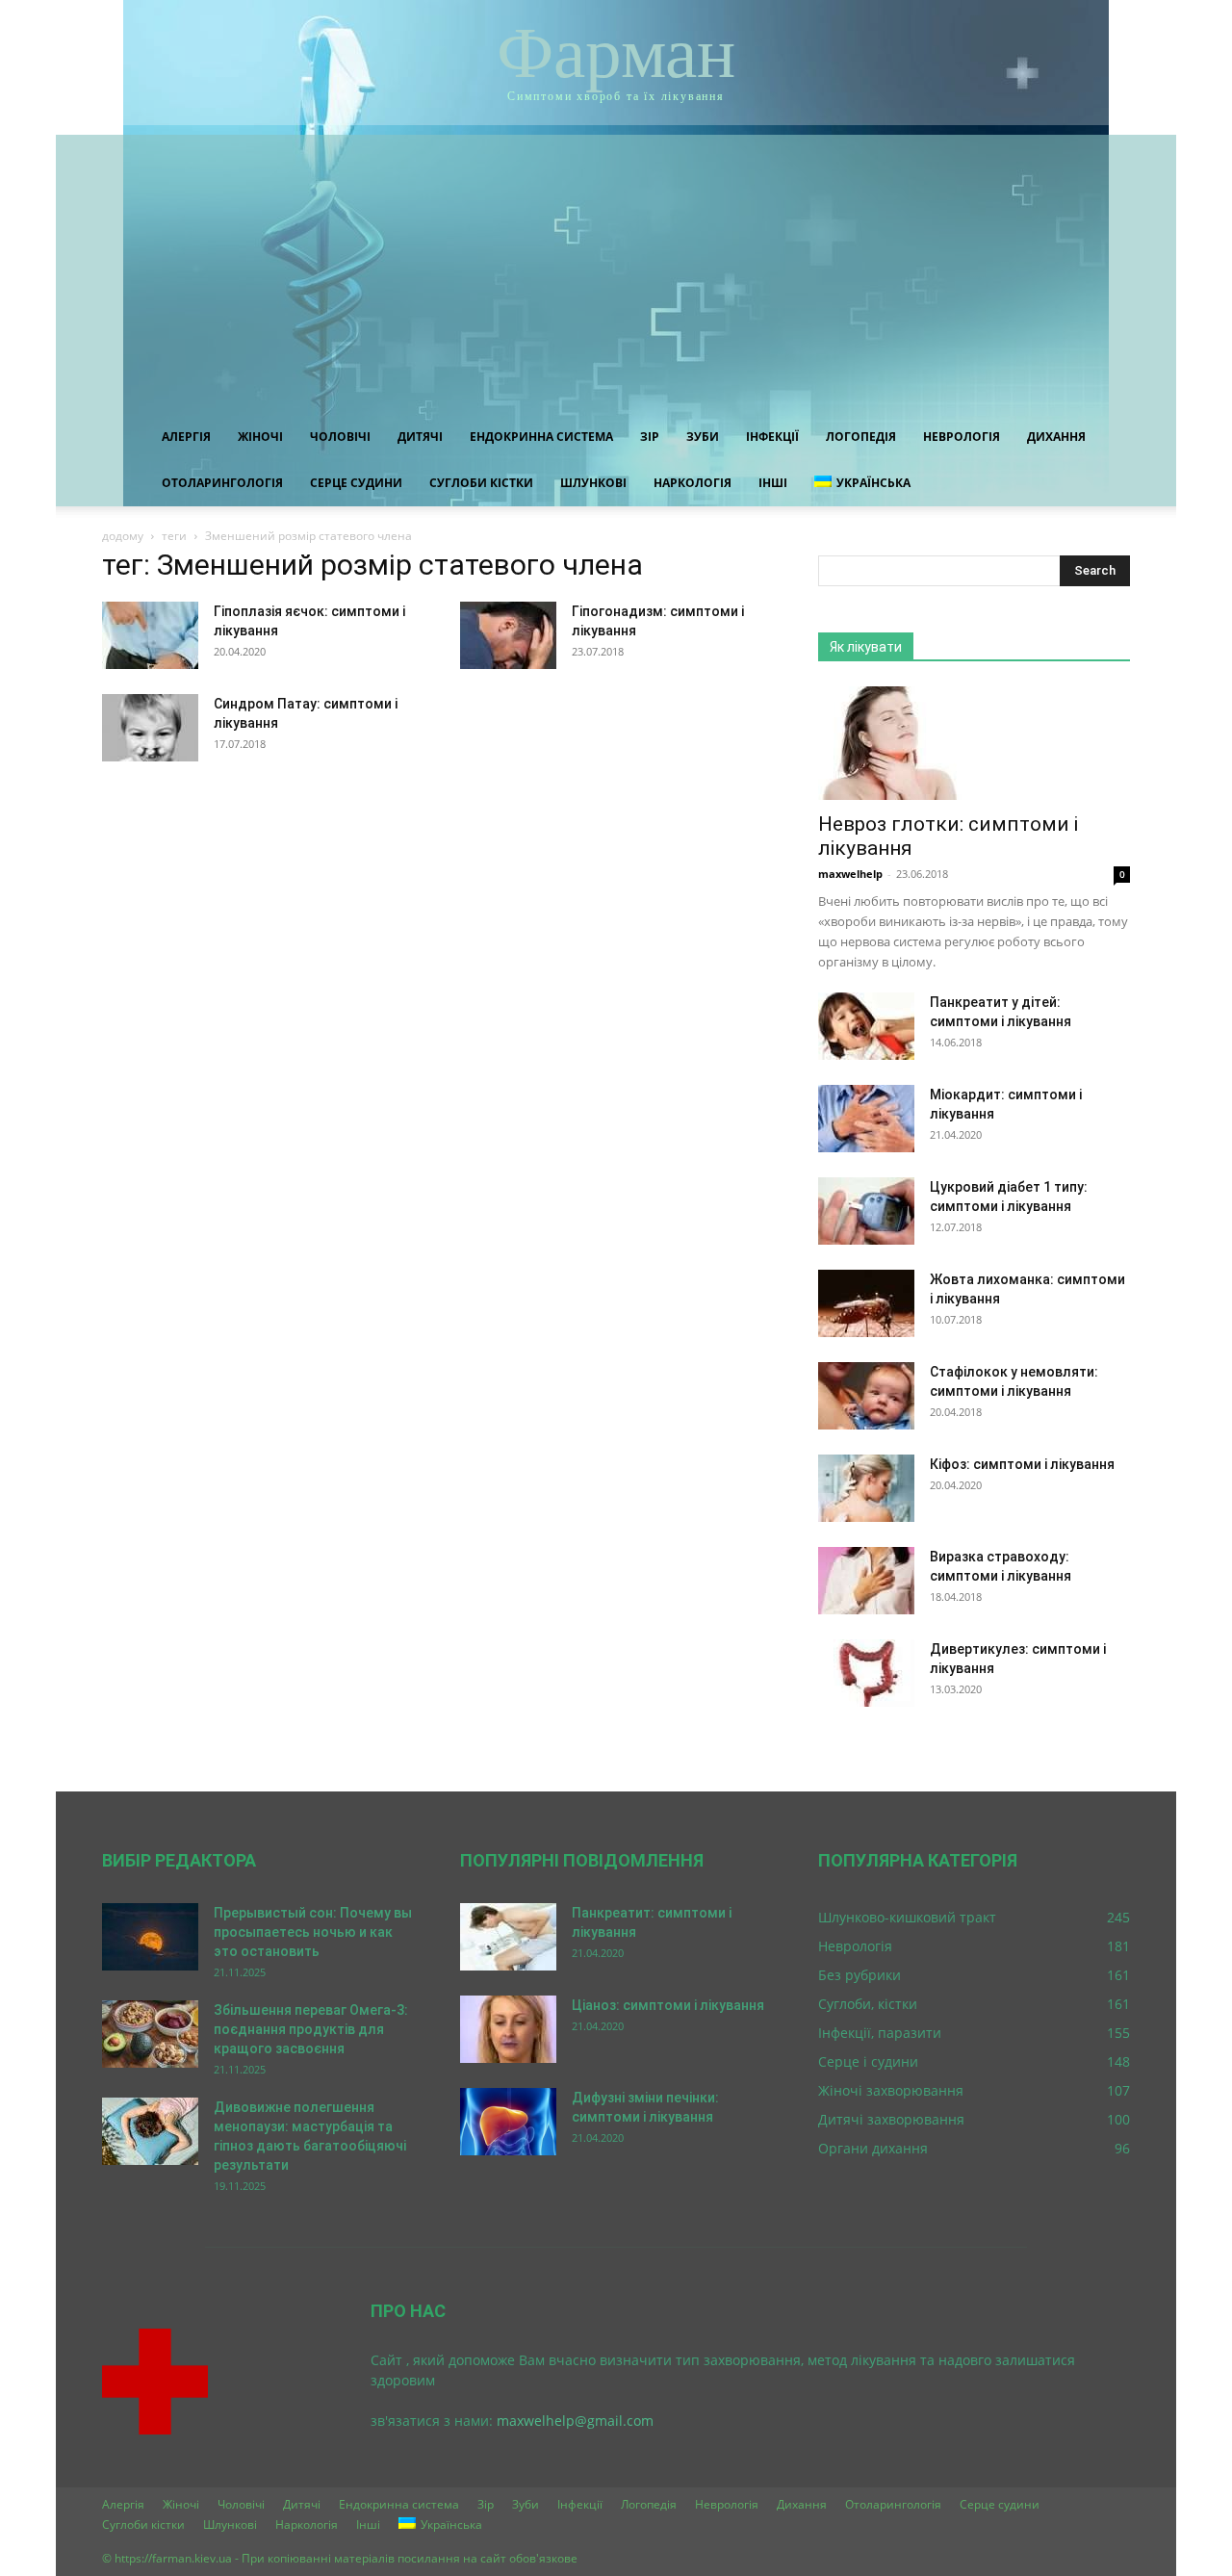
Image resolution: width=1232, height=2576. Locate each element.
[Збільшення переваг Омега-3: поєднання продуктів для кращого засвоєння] (150, 2034)
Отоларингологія (222, 483)
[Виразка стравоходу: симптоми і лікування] (866, 1581)
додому (123, 536)
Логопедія (861, 437)
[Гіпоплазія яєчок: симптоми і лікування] (150, 635)
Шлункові (593, 483)
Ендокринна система (541, 437)
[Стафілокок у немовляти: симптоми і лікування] (866, 1396)
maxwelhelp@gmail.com (575, 2421)
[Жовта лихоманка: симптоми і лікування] (866, 1303)
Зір (650, 437)
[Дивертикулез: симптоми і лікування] (866, 1673)
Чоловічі (340, 437)
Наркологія (693, 483)
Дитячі (420, 437)
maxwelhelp (850, 874)
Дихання (1056, 437)
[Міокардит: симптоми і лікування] (866, 1119)
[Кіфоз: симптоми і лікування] (866, 1488)
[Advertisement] (616, 270)
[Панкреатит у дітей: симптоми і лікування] (866, 1026)
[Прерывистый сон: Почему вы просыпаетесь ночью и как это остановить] (150, 1937)
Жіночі (260, 437)
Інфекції (772, 437)
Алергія (186, 437)
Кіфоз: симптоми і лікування (1022, 1464)
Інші (773, 483)
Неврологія (962, 437)
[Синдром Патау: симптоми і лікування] (150, 728)
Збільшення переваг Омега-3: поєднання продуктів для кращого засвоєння (311, 2029)
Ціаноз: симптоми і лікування (668, 2005)
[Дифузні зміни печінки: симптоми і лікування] (508, 2122)
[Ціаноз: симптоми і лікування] (508, 2029)
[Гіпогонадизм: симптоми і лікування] (508, 635)
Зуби (703, 437)
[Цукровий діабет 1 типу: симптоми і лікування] (866, 1211)
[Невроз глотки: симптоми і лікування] (974, 743)
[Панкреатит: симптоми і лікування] (508, 1937)
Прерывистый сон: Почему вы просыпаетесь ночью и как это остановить (313, 1932)
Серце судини (356, 483)
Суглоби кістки (481, 483)
